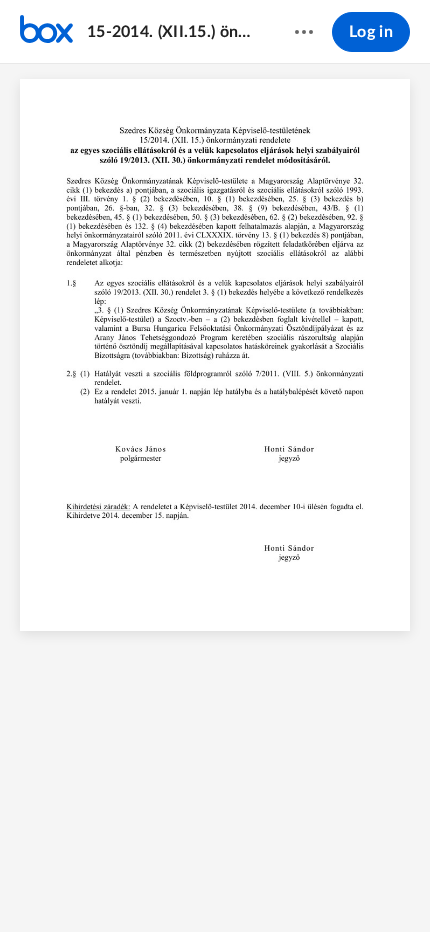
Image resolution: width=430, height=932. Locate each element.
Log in (371, 32)
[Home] (46, 32)
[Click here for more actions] (304, 32)
